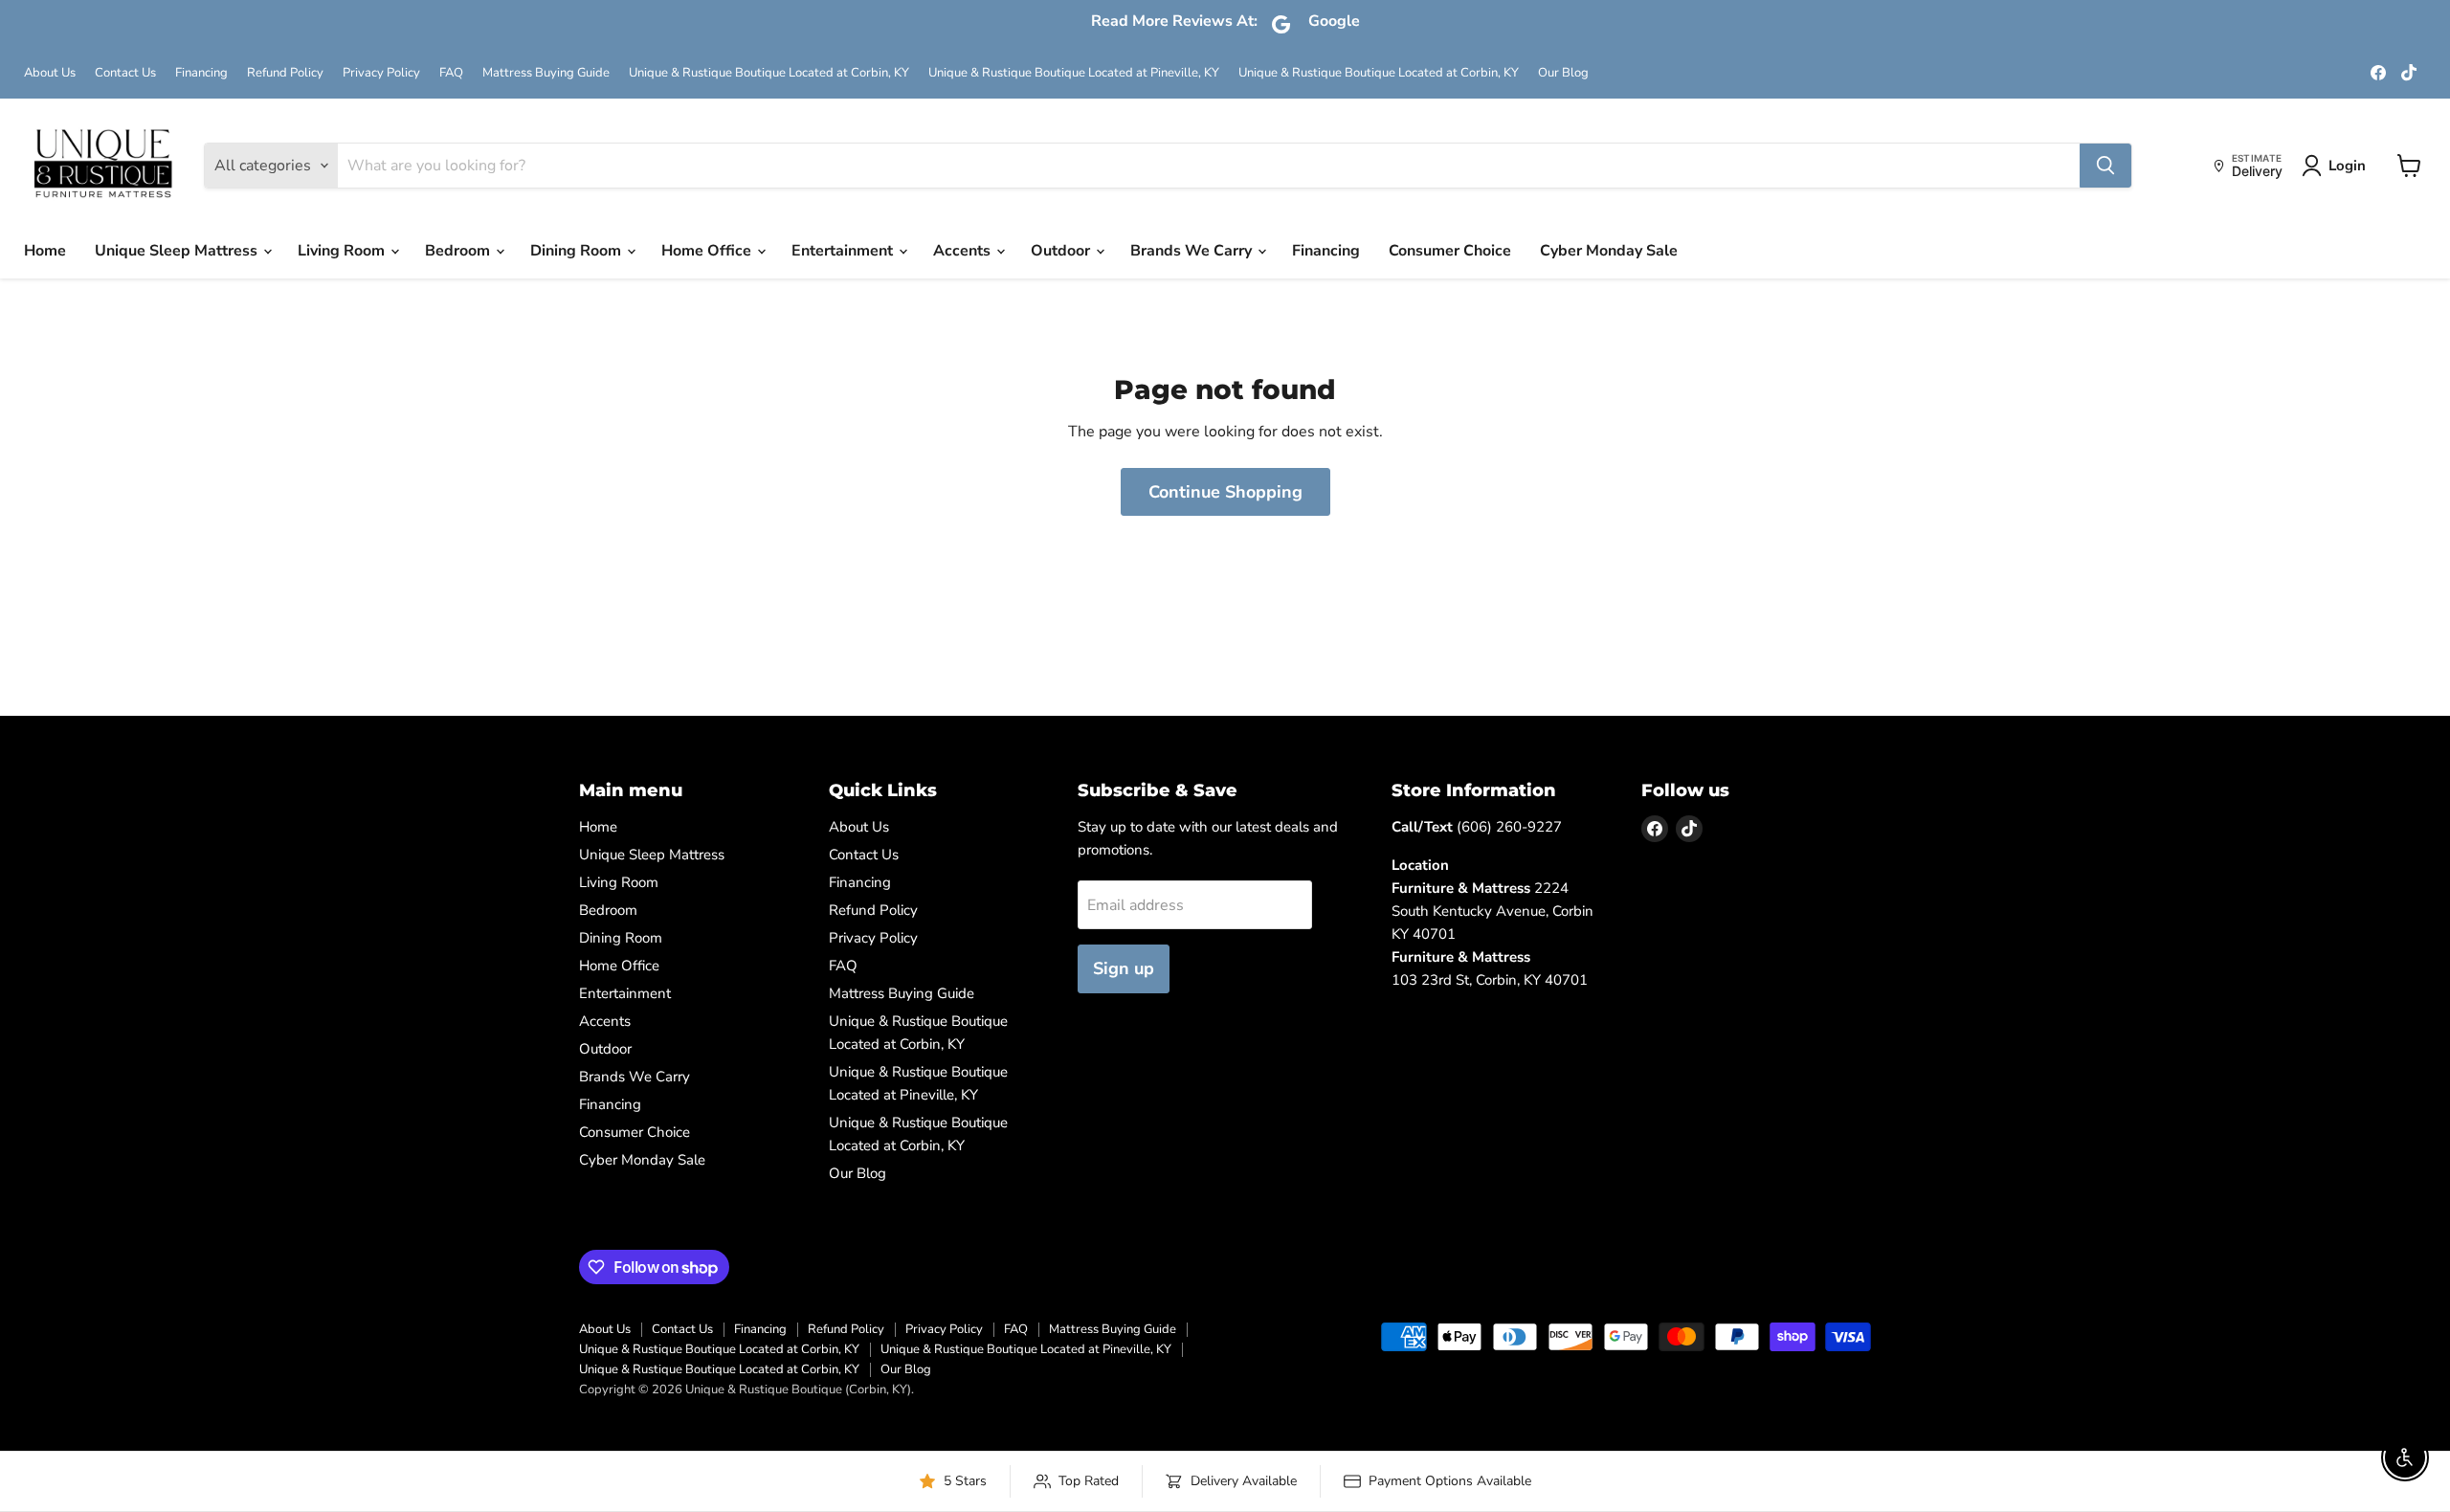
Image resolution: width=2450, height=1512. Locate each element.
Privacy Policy (381, 73)
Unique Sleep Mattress (178, 251)
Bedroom (459, 251)
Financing (201, 73)
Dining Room (578, 251)
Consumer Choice (1450, 251)
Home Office (708, 251)
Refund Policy (285, 73)
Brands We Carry (1193, 251)
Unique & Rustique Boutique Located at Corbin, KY (769, 73)
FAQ (451, 73)
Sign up (1124, 968)
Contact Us (125, 73)
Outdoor (1062, 251)
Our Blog (1563, 73)
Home (45, 251)
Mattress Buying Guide (546, 73)
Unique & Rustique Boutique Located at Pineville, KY (1074, 73)
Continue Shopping (1225, 492)
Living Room (343, 251)
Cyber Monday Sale (1609, 251)
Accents (964, 251)
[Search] (2105, 166)
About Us (50, 73)
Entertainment (844, 251)
